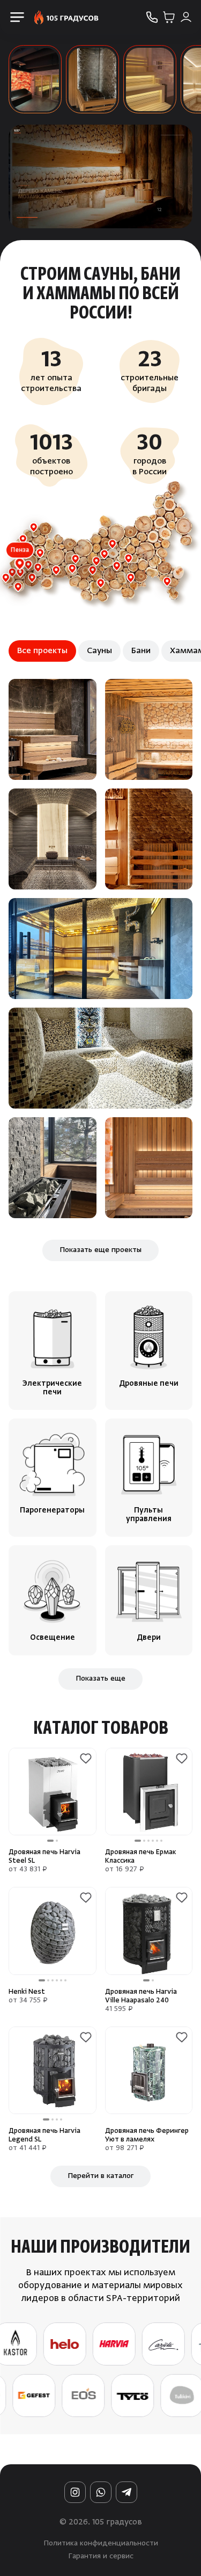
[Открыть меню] (17, 17)
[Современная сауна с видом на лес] (53, 1168)
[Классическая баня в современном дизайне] (149, 729)
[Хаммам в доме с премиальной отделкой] (53, 839)
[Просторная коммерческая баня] (149, 839)
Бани (141, 651)
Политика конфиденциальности (101, 2544)
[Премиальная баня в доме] (149, 1168)
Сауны (99, 651)
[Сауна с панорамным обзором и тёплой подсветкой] (100, 949)
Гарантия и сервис (101, 2557)
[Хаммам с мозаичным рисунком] (100, 1058)
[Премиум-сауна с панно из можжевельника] (53, 729)
